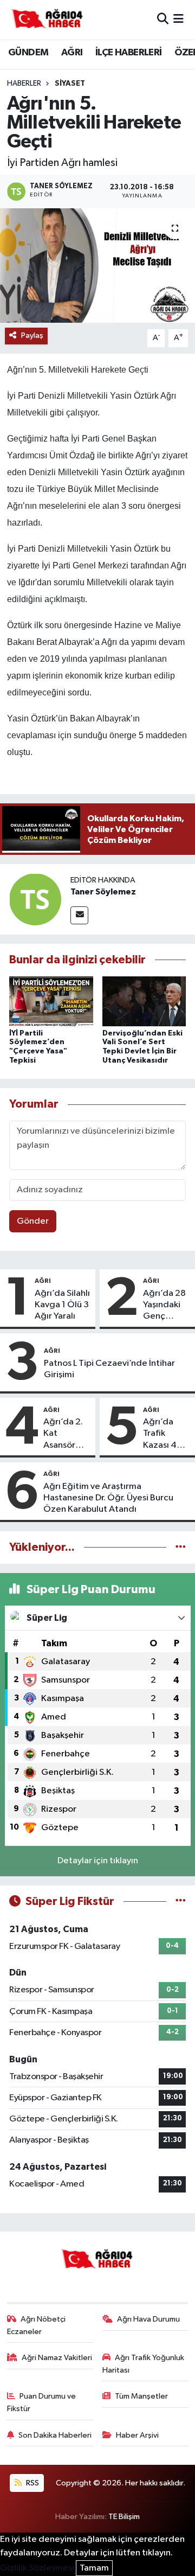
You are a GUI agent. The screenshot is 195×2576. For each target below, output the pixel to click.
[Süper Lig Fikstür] (181, 1901)
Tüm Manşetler (141, 2396)
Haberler (24, 84)
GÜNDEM (28, 53)
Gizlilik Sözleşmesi (37, 2568)
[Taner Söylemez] (35, 899)
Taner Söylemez (103, 892)
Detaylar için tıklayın (98, 1861)
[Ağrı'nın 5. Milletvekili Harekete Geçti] (97, 266)
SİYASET (70, 84)
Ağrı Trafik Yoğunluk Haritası (144, 2364)
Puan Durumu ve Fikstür (42, 2402)
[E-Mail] (79, 915)
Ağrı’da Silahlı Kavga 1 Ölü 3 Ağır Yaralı (62, 1305)
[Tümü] (181, 1547)
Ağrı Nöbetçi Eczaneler (37, 2325)
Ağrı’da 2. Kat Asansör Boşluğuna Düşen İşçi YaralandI (64, 1434)
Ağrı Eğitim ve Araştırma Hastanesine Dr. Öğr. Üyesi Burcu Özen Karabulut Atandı (108, 1498)
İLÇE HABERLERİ (129, 53)
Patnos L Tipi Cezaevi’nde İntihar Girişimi (109, 1369)
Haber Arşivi (137, 2435)
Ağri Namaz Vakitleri (57, 2358)
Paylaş (32, 335)
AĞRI (72, 53)
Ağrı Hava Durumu (148, 2319)
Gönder (33, 1221)
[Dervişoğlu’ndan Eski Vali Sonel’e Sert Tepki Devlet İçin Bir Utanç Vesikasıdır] (144, 1001)
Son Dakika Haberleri (55, 2435)
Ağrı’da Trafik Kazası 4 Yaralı (160, 1434)
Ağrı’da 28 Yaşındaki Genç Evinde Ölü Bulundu (165, 1306)
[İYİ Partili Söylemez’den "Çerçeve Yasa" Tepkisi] (51, 1001)
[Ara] (163, 19)
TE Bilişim (124, 2517)
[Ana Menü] (178, 19)
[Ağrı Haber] (48, 20)
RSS (32, 2483)
